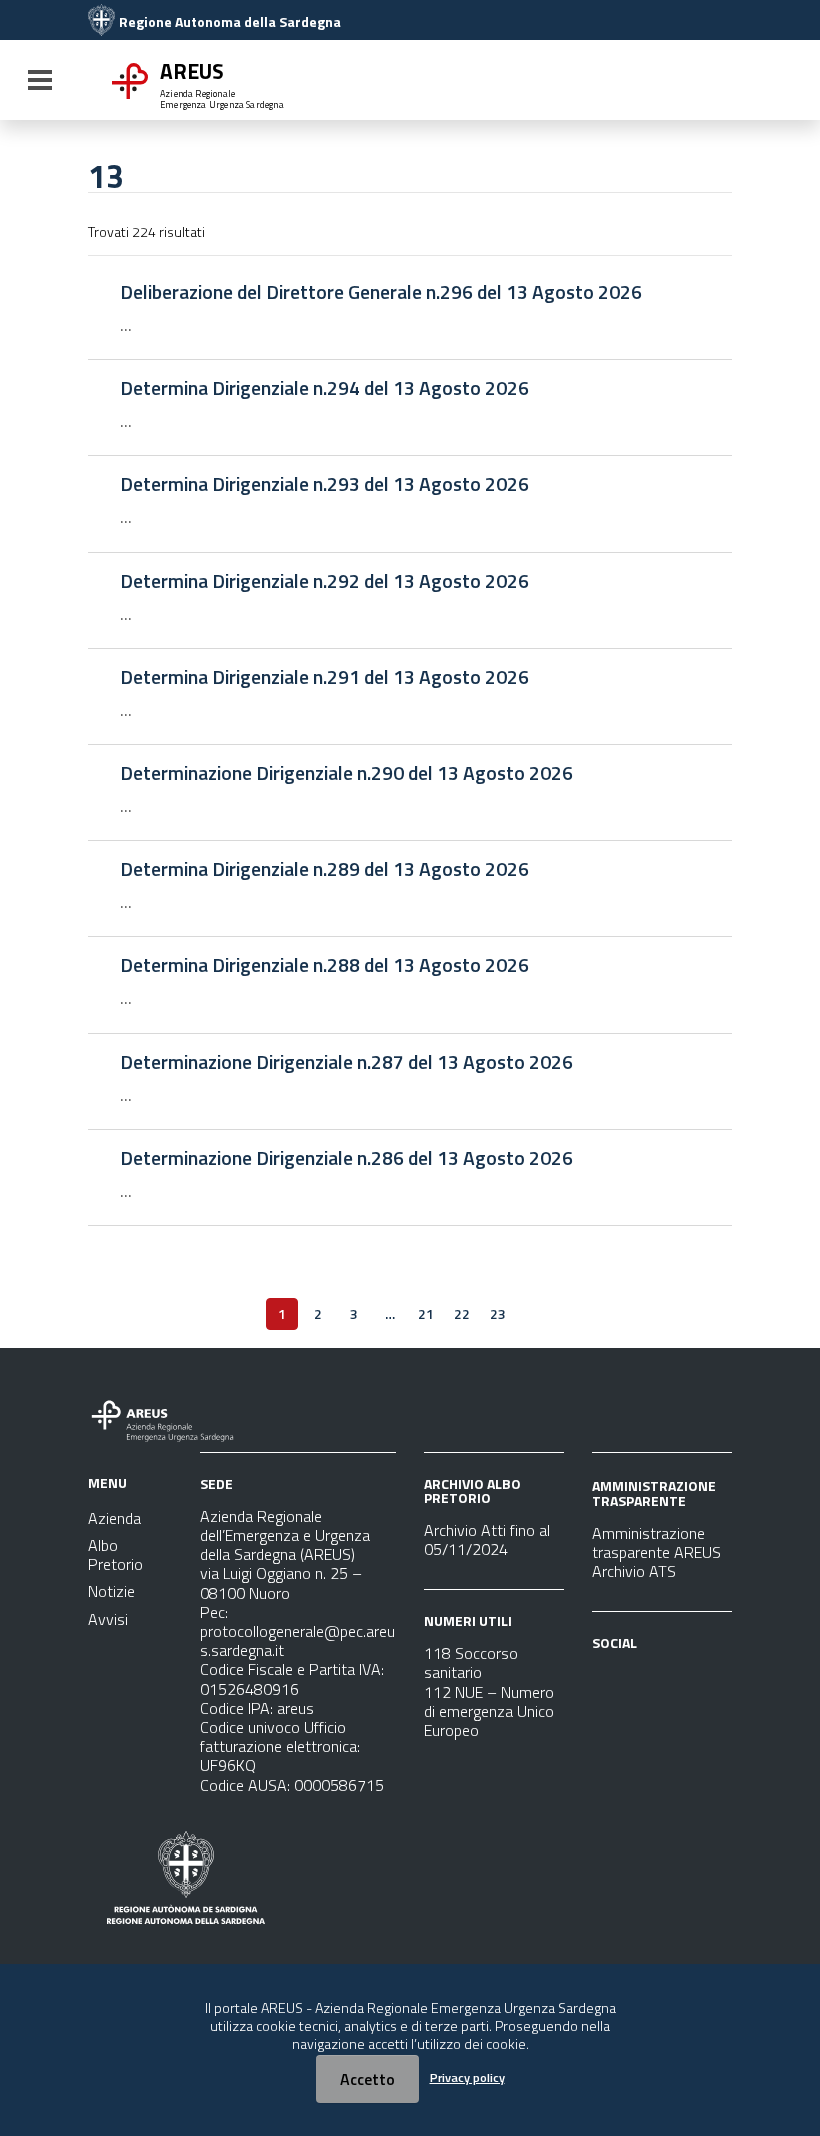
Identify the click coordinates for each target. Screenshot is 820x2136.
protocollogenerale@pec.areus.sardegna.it (297, 1640)
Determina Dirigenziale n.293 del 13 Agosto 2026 (324, 484)
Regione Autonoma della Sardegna (230, 22)
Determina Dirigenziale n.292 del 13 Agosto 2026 (324, 581)
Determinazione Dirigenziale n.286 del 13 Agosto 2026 (346, 1158)
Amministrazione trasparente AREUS (656, 1542)
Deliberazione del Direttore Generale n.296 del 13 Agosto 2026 (381, 292)
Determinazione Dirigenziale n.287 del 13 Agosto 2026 (346, 1062)
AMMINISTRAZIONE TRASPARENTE (654, 1492)
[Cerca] (710, 82)
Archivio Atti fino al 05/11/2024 (487, 1539)
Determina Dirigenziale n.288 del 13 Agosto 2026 (324, 965)
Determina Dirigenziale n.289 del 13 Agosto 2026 (324, 869)
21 (426, 1313)
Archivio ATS (634, 1571)
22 (462, 1313)
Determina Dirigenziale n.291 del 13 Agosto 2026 (324, 677)
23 (498, 1313)
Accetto (367, 2079)
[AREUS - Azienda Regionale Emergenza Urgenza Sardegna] (101, 22)
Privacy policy (467, 2077)
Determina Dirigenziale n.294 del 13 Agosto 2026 (324, 388)
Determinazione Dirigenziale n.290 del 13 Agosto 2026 (346, 773)
